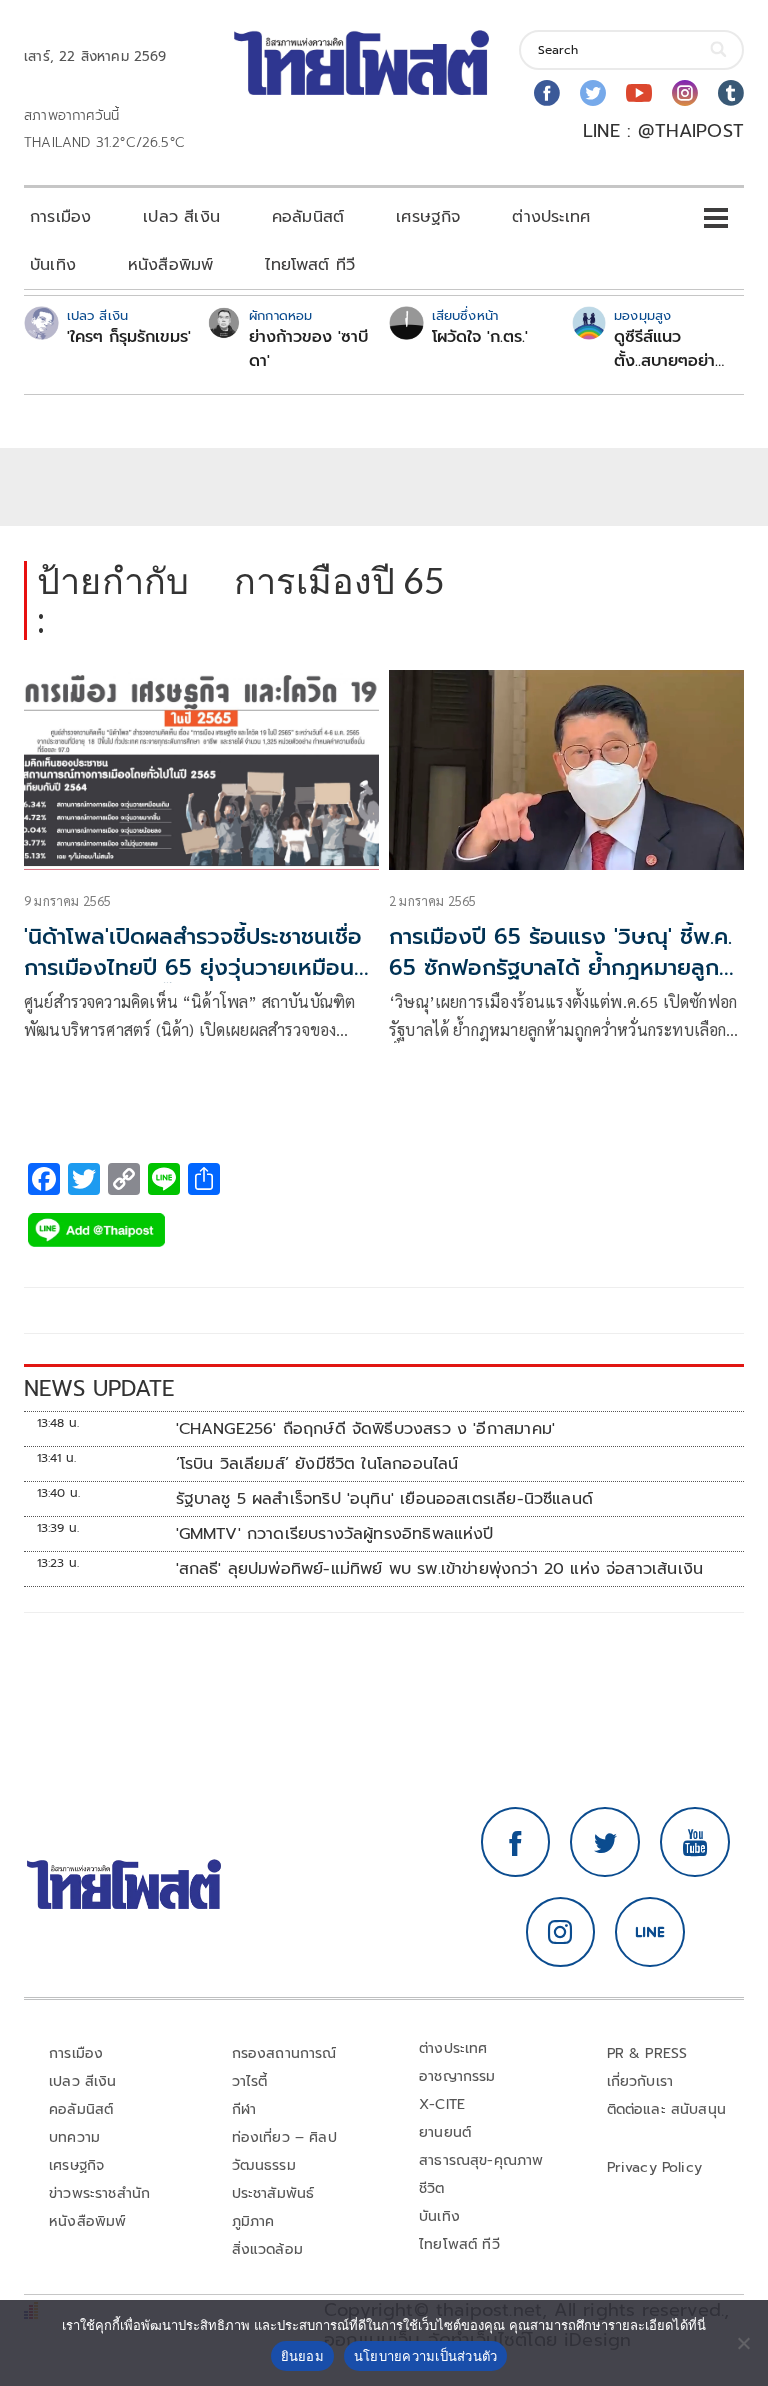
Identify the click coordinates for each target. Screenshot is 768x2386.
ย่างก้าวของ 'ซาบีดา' (308, 349)
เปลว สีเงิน (181, 217)
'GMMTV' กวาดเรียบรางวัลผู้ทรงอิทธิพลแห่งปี (335, 1534)
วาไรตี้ (250, 2081)
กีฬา (244, 2109)
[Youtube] (639, 93)
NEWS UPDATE (99, 1388)
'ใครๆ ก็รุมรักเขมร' (129, 337)
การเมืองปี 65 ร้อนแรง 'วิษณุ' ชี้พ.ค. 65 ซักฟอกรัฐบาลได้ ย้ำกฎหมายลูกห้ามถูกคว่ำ (560, 967)
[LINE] (650, 1932)
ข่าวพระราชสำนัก (99, 2193)
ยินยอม (302, 2356)
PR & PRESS (647, 2053)
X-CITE (442, 2104)
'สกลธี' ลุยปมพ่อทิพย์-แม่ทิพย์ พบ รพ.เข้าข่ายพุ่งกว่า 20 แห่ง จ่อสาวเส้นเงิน (440, 1569)
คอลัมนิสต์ (308, 217)
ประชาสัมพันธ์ (273, 2193)
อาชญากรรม (457, 2076)
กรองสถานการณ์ (284, 2053)
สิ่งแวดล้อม (267, 2249)
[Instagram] (685, 93)
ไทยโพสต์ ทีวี (310, 265)
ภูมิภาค (253, 2221)
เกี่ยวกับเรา (640, 2081)
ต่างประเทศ (551, 217)
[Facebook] (547, 93)
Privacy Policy (655, 2167)
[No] (743, 2343)
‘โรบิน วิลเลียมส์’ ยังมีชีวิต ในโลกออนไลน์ (317, 1464)
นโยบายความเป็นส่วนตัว (426, 2356)
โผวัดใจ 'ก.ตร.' (480, 337)
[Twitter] (593, 93)
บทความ (74, 2137)
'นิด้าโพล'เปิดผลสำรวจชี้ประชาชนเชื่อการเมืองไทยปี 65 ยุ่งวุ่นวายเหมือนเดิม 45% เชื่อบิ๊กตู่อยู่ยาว (193, 967)
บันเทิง (53, 265)
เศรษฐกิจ (428, 217)
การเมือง (60, 217)
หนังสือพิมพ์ (170, 265)
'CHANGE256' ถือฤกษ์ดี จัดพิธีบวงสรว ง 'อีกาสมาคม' (366, 1429)
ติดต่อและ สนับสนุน (667, 2109)
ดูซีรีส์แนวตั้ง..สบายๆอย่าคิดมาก (664, 349)
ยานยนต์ (445, 2132)
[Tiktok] (731, 93)
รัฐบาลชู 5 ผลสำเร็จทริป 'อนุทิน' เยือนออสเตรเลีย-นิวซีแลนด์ (384, 1499)
